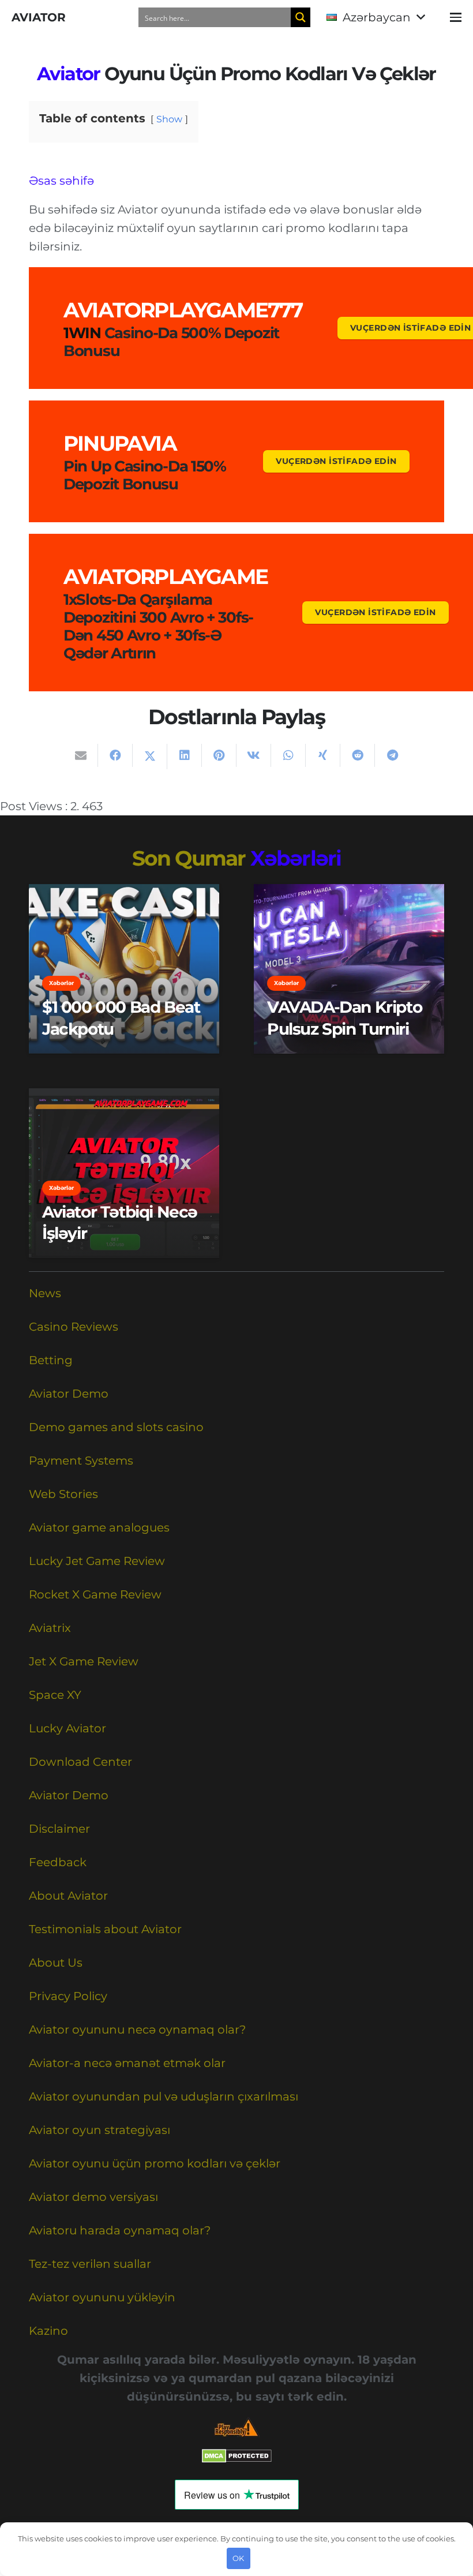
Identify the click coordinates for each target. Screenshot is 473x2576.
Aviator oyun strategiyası (100, 2130)
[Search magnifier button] (301, 17)
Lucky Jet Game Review (97, 1561)
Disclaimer (59, 1829)
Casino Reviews (74, 1327)
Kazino (48, 2331)
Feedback (58, 1862)
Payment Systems (81, 1461)
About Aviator (68, 1896)
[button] (376, 17)
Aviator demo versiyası (93, 2197)
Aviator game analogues (99, 1527)
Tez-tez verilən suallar (90, 2264)
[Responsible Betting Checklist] (236, 2427)
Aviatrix (50, 1628)
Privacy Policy (68, 1996)
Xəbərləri (296, 858)
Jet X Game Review (84, 1661)
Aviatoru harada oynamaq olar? (120, 2230)
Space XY (55, 1695)
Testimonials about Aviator (105, 1929)
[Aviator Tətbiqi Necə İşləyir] (124, 1173)
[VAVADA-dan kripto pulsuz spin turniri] (349, 969)
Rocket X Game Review (95, 1594)
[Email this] (81, 755)
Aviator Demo (69, 1394)
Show (169, 119)
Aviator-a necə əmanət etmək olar (127, 2063)
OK (238, 2558)
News (45, 1293)
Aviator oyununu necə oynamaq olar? (137, 2030)
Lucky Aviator (67, 1728)
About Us (56, 1963)
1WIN (82, 333)
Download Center (80, 1762)
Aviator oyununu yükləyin (102, 2297)
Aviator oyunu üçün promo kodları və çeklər (155, 2163)
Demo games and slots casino (116, 1427)
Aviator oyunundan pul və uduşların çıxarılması (164, 2096)
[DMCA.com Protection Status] (237, 2459)
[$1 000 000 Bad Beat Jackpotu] (124, 969)
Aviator (69, 74)
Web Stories (63, 1494)
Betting (51, 1360)
